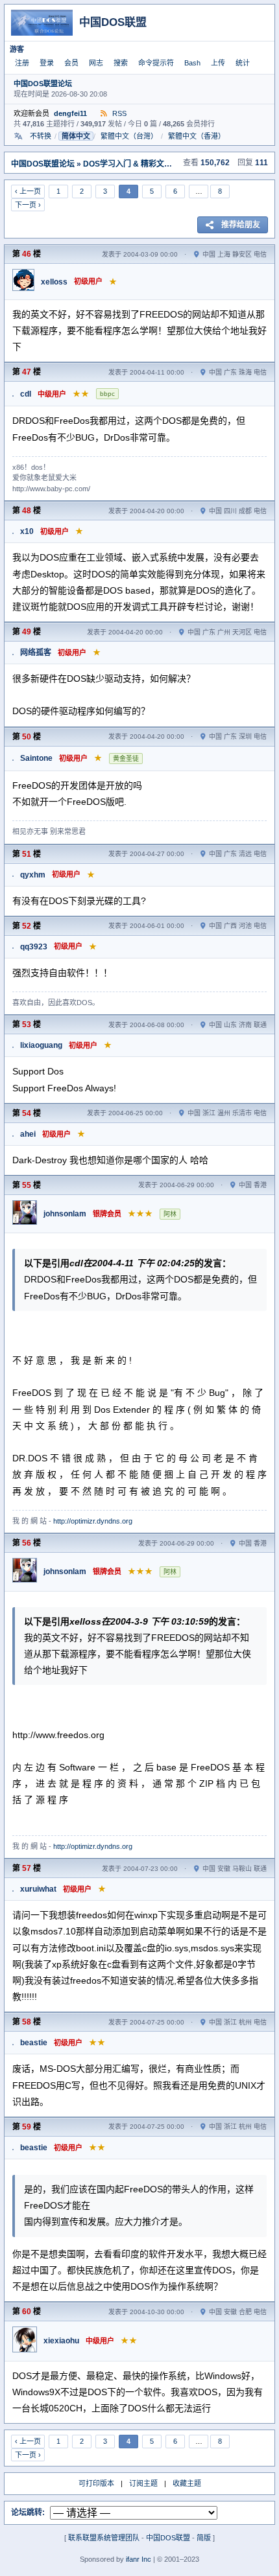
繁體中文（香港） (197, 136)
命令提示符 (156, 63)
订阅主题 (143, 2483)
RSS (118, 113)
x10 (27, 531)
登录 (47, 63)
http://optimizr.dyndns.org (93, 1521)
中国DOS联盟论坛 (43, 84)
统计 (243, 63)
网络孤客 (36, 653)
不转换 (41, 136)
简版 (204, 2538)
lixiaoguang (41, 1045)
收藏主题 (187, 2483)
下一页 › (28, 205)
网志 (96, 63)
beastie (34, 2043)
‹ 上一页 (28, 191)
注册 (22, 63)
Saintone (36, 758)
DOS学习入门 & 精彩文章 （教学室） (148, 164)
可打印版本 (96, 2483)
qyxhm (33, 875)
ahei (28, 1134)
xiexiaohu (61, 2341)
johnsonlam (65, 1214)
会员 (71, 63)
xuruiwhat (38, 1889)
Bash (192, 63)
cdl (26, 394)
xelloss (54, 282)
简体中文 (76, 136)
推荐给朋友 (241, 225)
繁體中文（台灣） (129, 136)
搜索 (121, 63)
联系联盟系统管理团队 (104, 2538)
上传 (218, 63)
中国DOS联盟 (168, 2538)
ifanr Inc (139, 2559)
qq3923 (34, 947)
